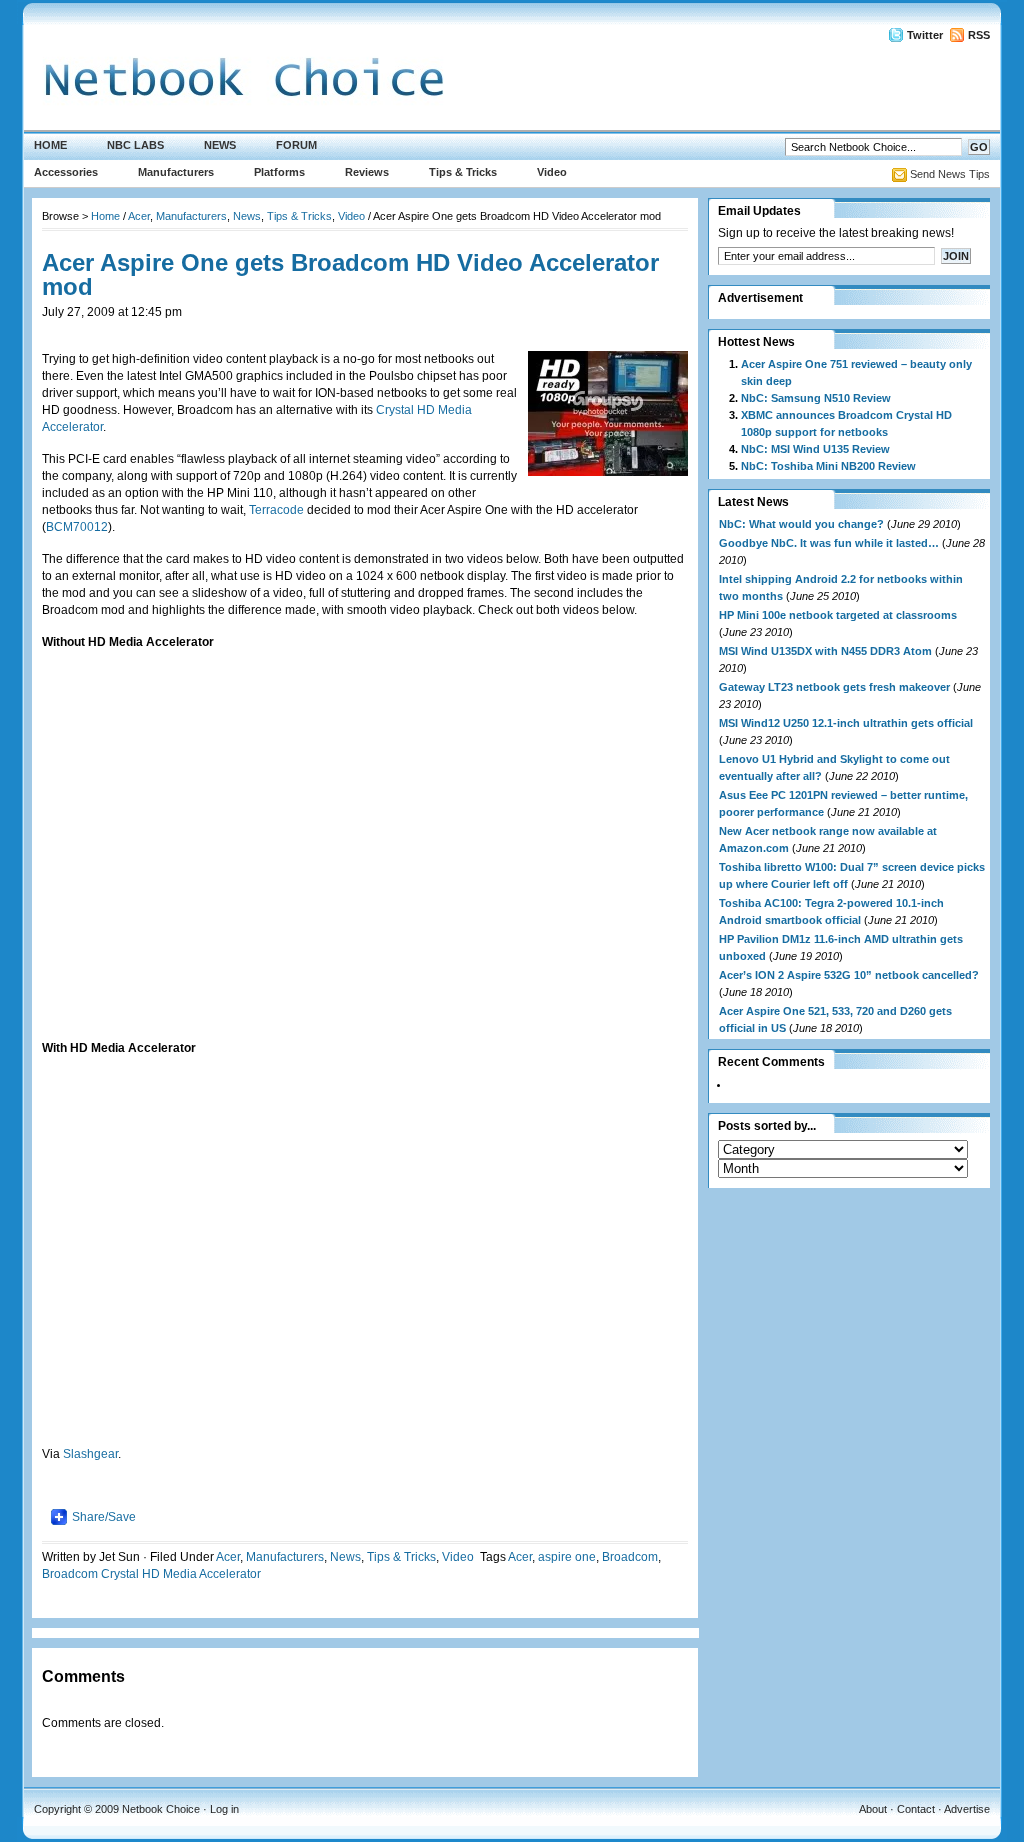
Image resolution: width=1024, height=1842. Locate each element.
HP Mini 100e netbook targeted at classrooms (838, 615)
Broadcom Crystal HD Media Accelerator (151, 1574)
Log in (224, 1809)
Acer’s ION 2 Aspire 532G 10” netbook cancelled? (849, 975)
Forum (296, 145)
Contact (916, 1809)
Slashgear (90, 1454)
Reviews (367, 172)
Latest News (753, 502)
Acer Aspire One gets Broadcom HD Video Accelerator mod (350, 274)
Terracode (278, 510)
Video (552, 172)
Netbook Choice (161, 1809)
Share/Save (104, 1517)
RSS (979, 35)
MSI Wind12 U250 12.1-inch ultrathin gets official (846, 723)
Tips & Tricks (463, 172)
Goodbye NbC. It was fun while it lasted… (829, 543)
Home (50, 145)
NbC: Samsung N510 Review (816, 398)
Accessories (66, 172)
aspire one (567, 1557)
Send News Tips (950, 174)
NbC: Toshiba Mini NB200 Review (828, 466)
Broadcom (630, 1557)
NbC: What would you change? (801, 524)
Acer (139, 216)
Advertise (967, 1809)
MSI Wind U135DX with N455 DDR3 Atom (825, 651)
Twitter (925, 35)
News (220, 145)
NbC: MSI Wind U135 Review (815, 449)
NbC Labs (135, 145)
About (873, 1809)
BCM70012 (77, 527)
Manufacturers (176, 172)
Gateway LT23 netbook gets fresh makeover (834, 687)
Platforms (279, 172)
